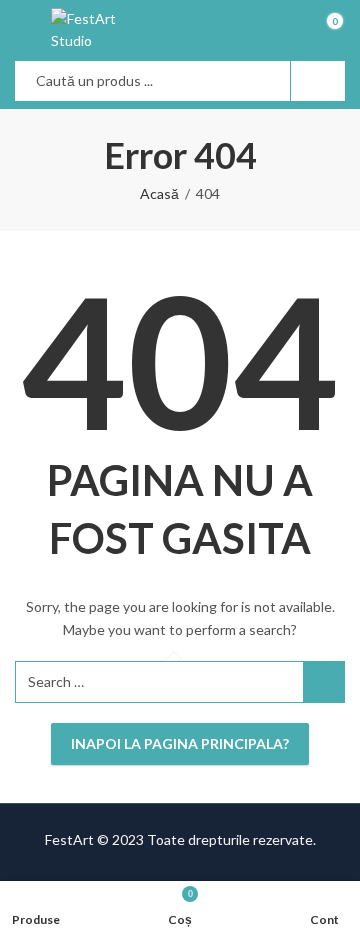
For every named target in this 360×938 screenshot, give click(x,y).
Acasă (159, 193)
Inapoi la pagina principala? (180, 743)
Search (318, 81)
